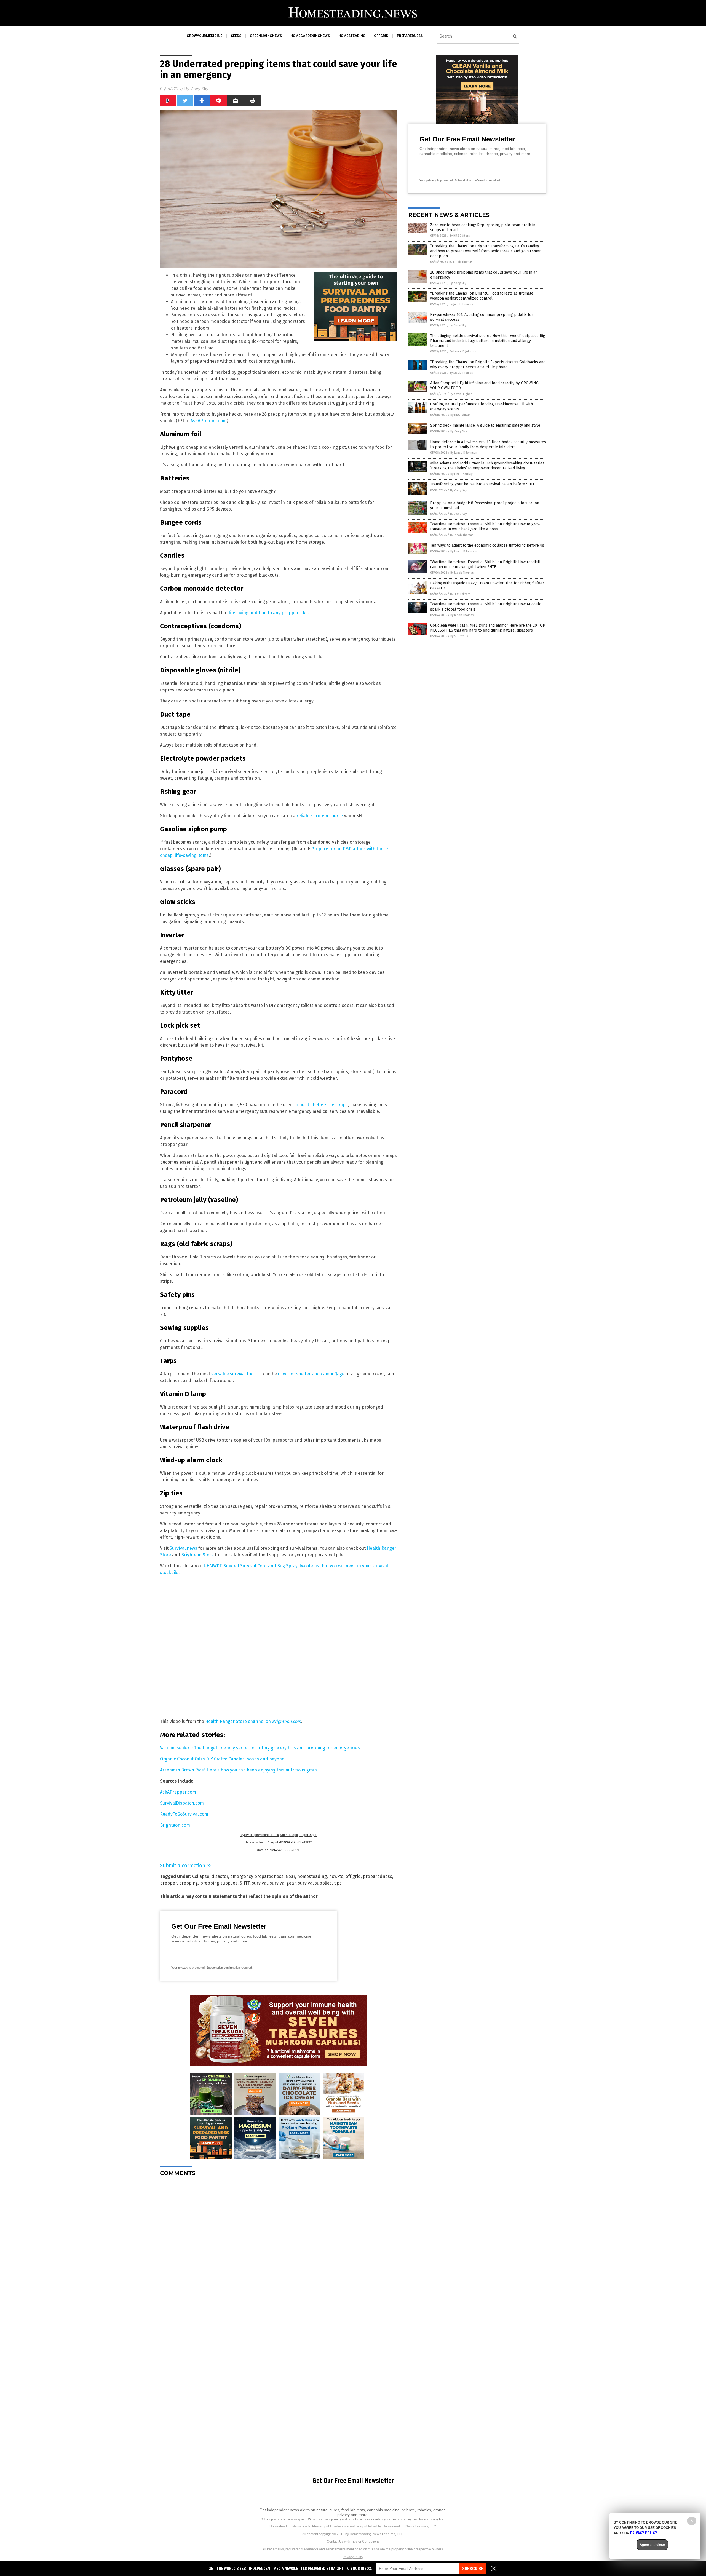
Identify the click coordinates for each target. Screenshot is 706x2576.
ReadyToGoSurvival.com (184, 1814)
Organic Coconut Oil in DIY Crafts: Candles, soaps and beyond (222, 1759)
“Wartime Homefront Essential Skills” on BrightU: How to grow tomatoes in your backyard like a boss (485, 527)
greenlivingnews (266, 36)
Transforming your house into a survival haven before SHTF (482, 484)
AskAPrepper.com (209, 421)
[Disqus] (279, 2250)
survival (260, 1883)
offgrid (381, 36)
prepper (168, 1883)
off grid (353, 1876)
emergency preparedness (257, 1876)
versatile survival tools (234, 1374)
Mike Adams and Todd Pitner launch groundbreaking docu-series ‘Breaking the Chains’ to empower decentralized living (487, 466)
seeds (236, 36)
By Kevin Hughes (461, 394)
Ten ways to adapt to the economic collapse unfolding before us (487, 545)
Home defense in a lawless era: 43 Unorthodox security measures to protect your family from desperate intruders (488, 444)
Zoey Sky (200, 89)
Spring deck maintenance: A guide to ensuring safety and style (485, 425)
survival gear (283, 1883)
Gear (290, 1876)
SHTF (245, 1883)
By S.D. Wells (459, 636)
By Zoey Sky (458, 283)
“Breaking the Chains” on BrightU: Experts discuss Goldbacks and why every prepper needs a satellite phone (488, 364)
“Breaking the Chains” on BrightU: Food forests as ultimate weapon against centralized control (482, 296)
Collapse (201, 1876)
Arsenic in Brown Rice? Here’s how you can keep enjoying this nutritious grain (238, 1770)
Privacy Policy (353, 2557)
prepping (188, 1883)
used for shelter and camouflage (311, 1374)
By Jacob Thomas (461, 262)
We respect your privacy (325, 2519)
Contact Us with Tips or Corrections (353, 2542)
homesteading (352, 36)
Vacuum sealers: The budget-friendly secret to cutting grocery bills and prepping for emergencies (260, 1748)
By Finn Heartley (461, 474)
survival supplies (315, 1883)
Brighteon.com (175, 1825)
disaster (220, 1876)
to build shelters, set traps (321, 1105)
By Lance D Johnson (463, 352)
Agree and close (652, 2545)
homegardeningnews (310, 36)
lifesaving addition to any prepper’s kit (268, 613)
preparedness (410, 36)
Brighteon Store (197, 1555)
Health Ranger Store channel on (253, 1721)
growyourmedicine (204, 36)
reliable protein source (320, 816)
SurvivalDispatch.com (182, 1803)
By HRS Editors (460, 236)
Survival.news (183, 1548)
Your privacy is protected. (188, 1968)
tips (338, 1883)
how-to (336, 1876)
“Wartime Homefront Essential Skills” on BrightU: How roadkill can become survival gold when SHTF (485, 564)
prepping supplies (219, 1883)
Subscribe (473, 2569)
